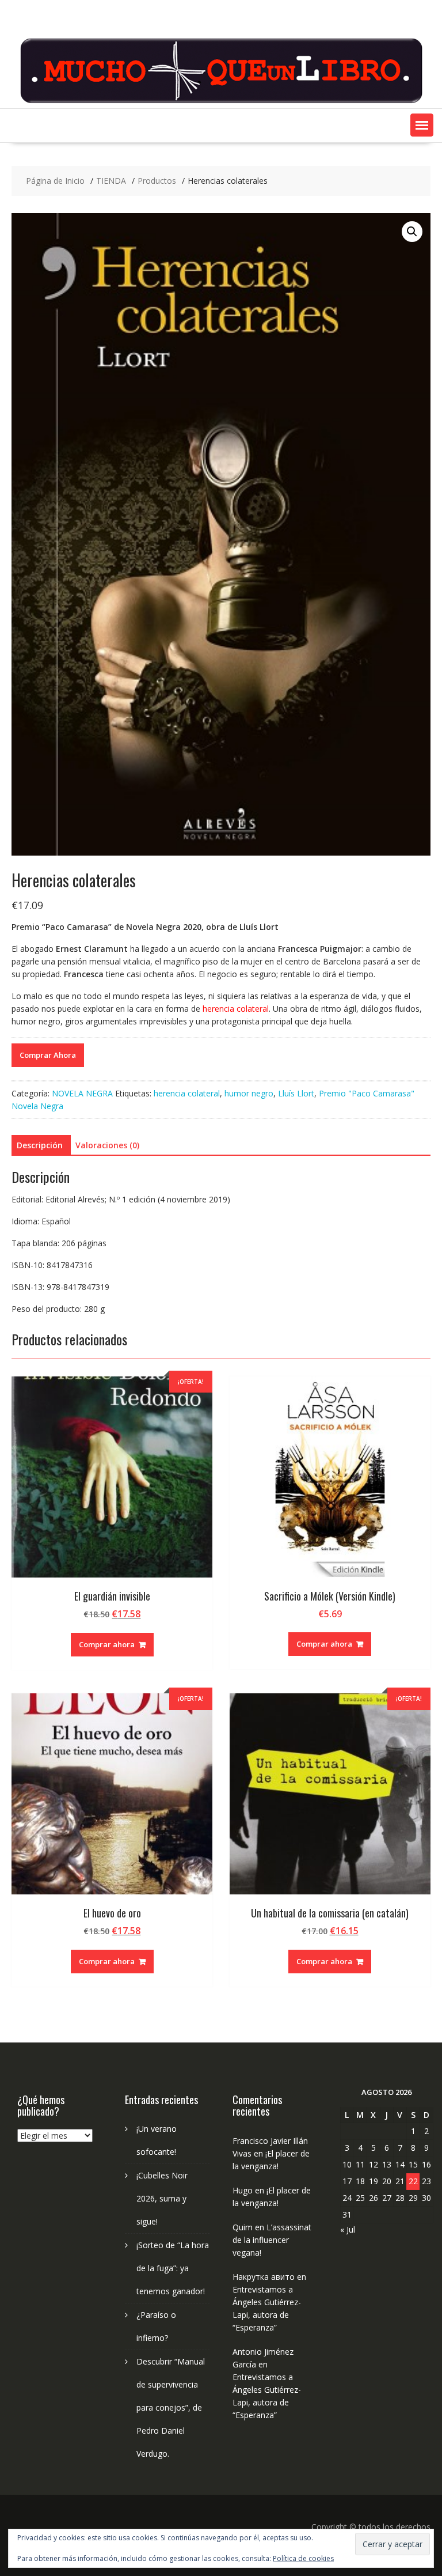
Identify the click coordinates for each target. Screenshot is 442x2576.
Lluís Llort (296, 1093)
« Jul (348, 2229)
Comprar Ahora (48, 1055)
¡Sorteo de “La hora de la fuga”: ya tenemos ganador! (173, 2268)
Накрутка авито (264, 2277)
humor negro (249, 1093)
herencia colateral (187, 1093)
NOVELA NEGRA (82, 1093)
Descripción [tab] (40, 1145)
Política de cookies (303, 2558)
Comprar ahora (107, 1644)
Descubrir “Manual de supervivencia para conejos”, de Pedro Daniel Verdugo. (171, 2407)
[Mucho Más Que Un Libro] (221, 102)
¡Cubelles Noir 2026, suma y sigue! (162, 2198)
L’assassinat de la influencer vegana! (272, 2240)
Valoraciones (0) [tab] (107, 1145)
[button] (422, 125)
